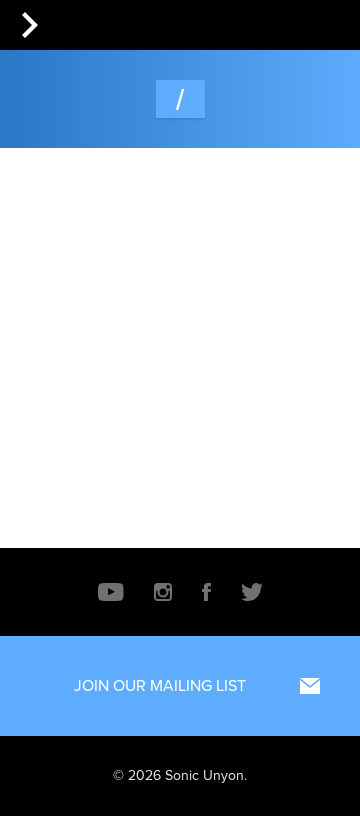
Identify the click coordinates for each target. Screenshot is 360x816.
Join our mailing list (160, 686)
